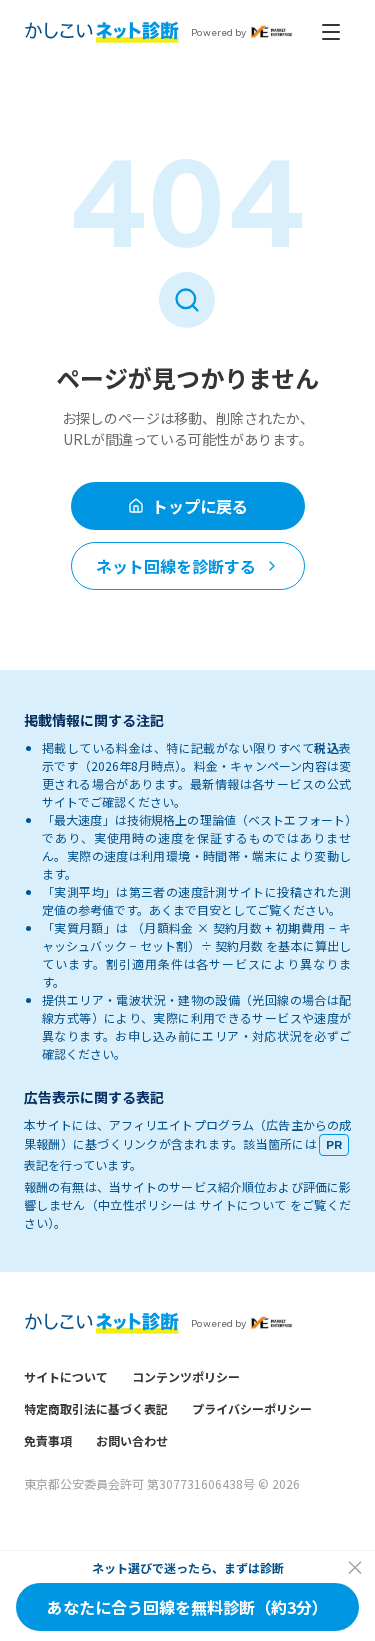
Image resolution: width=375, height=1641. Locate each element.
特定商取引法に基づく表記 (96, 1408)
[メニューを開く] (331, 32)
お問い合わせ (132, 1440)
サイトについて (66, 1376)
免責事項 (48, 1440)
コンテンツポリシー (186, 1376)
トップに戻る (200, 506)
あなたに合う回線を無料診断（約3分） (187, 1607)
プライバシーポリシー (252, 1408)
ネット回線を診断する (176, 566)
